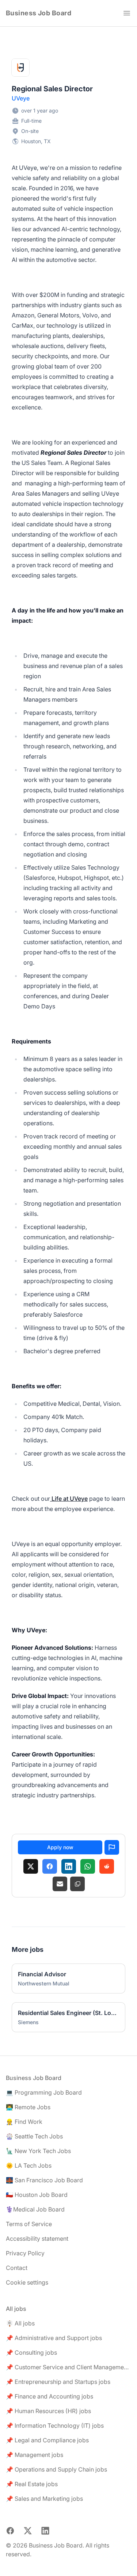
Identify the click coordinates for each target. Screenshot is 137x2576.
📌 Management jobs (35, 2455)
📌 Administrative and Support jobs (54, 2338)
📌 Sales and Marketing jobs (44, 2499)
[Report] (112, 1847)
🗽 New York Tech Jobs (38, 2151)
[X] (31, 1866)
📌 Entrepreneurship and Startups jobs (58, 2382)
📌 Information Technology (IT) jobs (55, 2426)
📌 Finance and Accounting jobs (50, 2396)
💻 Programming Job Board (44, 2092)
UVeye (21, 98)
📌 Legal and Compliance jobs (47, 2440)
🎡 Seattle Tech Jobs (34, 2136)
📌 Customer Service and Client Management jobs (68, 2367)
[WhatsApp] (88, 1866)
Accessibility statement (37, 2239)
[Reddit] (107, 1866)
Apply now (60, 1847)
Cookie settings (27, 2282)
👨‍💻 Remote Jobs (28, 2107)
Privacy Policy (25, 2253)
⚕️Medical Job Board (35, 2209)
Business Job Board (39, 13)
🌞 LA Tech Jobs (29, 2165)
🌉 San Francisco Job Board (44, 2180)
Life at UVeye (69, 1499)
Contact (17, 2268)
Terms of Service (29, 2224)
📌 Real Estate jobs (32, 2484)
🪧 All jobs (20, 2323)
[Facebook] (50, 1866)
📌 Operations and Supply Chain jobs (56, 2469)
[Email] (60, 1884)
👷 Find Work (24, 2122)
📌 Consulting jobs (31, 2352)
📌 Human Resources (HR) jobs (48, 2411)
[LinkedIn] (69, 1866)
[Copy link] (77, 1884)
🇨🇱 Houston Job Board (37, 2195)
